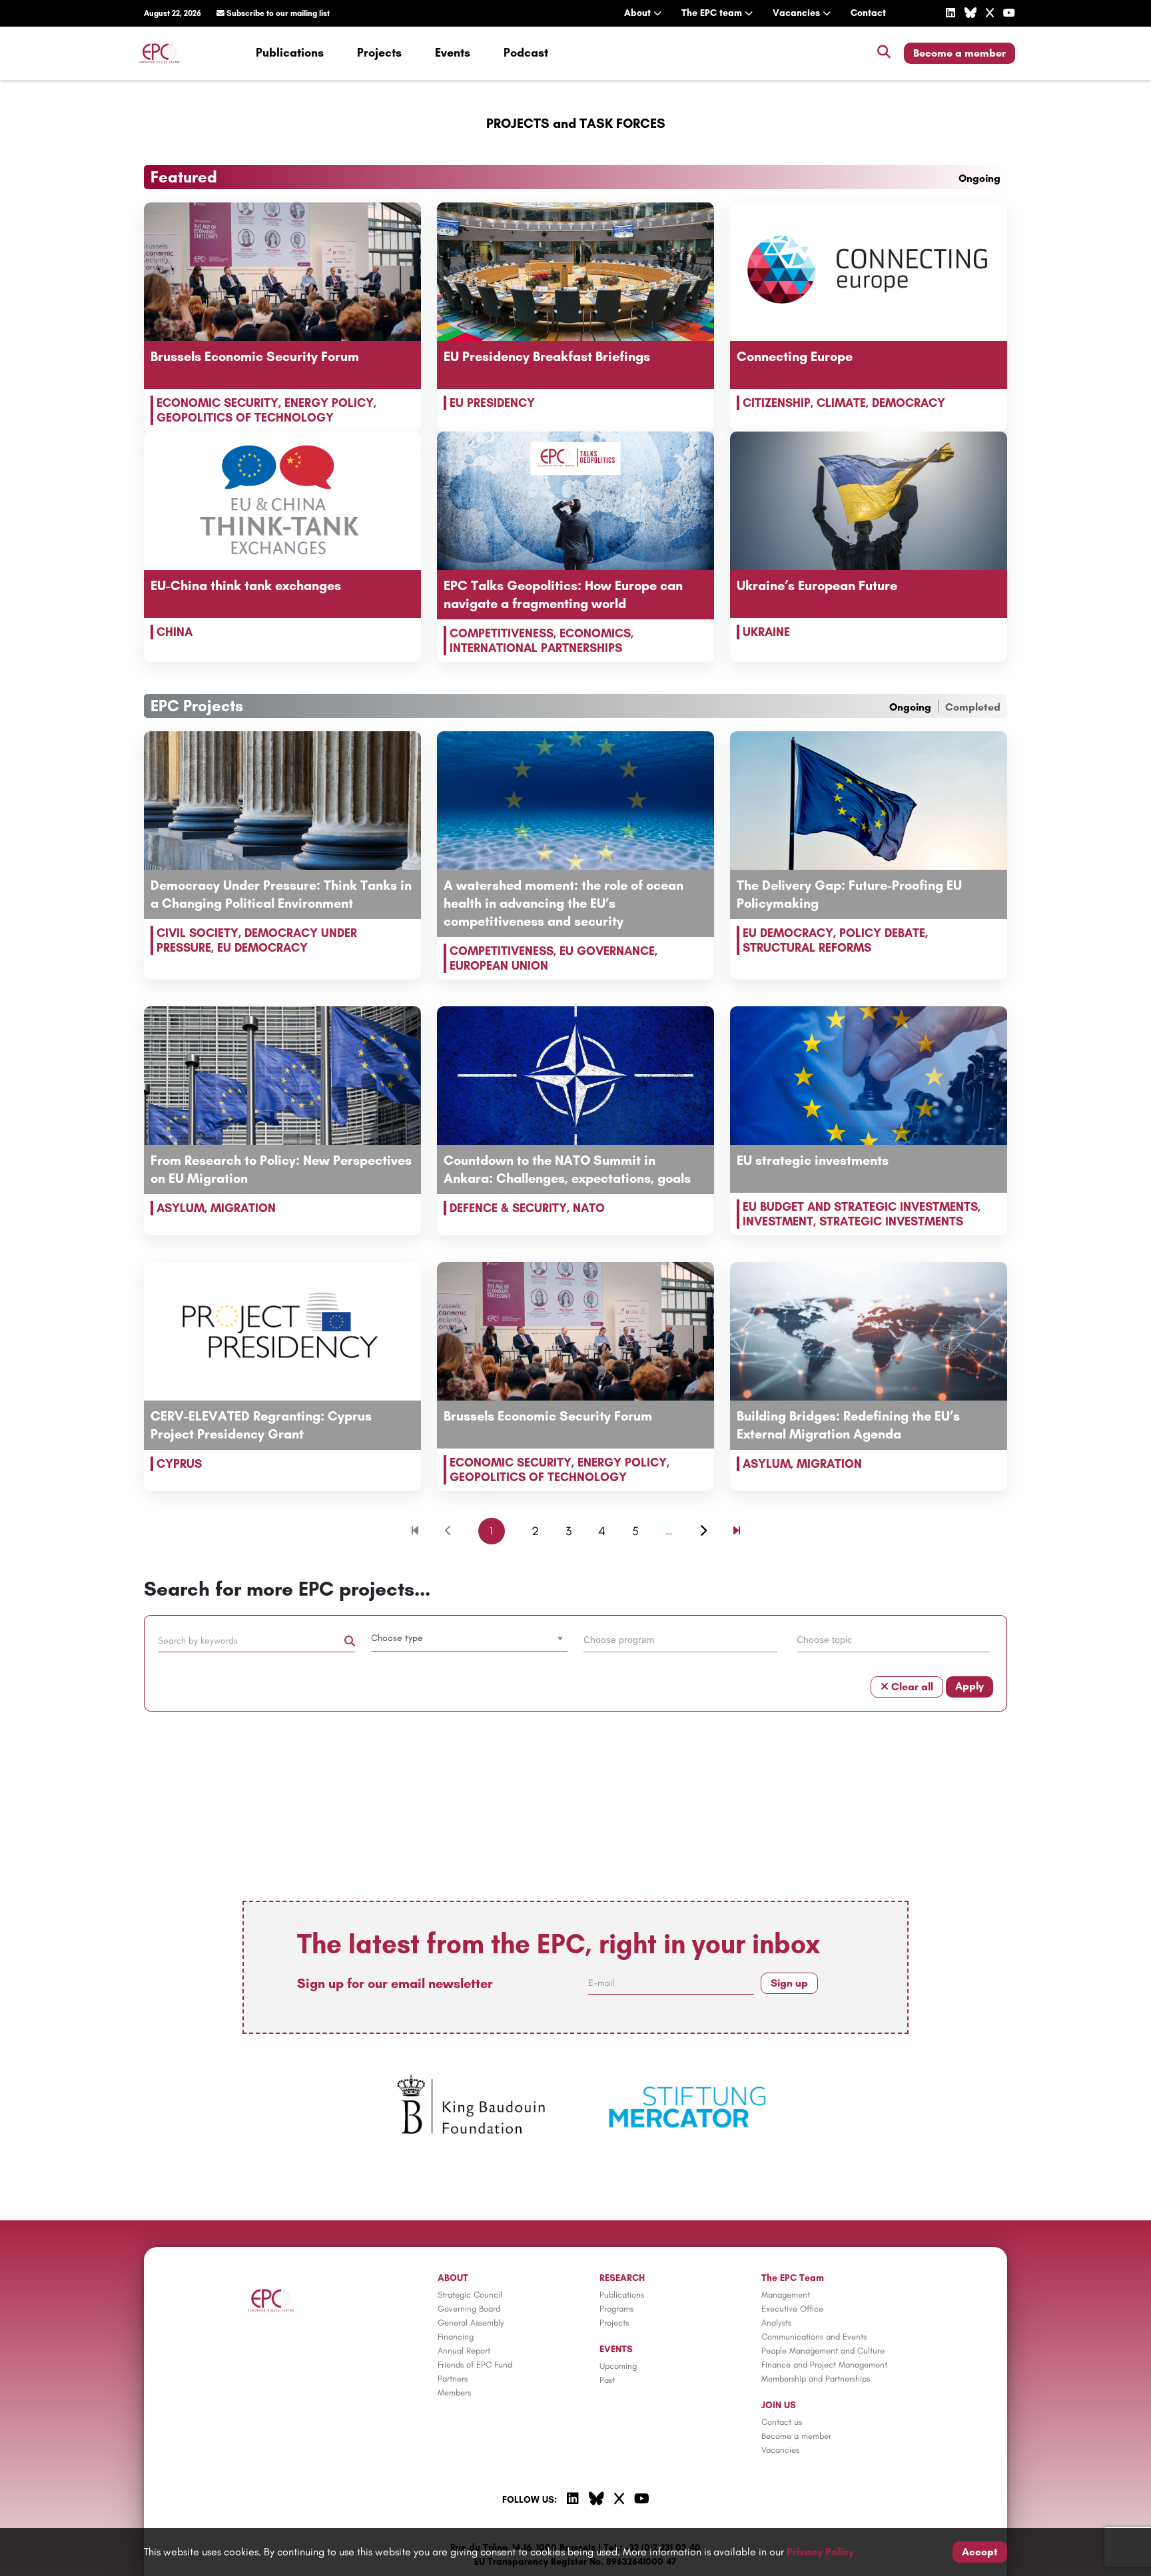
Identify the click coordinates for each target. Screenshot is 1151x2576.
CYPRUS (179, 1464)
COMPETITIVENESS (502, 633)
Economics (595, 633)
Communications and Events (814, 2337)
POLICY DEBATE (882, 933)
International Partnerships (536, 648)
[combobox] (470, 1638)
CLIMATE (841, 403)
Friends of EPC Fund (475, 2365)
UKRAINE (766, 632)
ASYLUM (181, 1208)
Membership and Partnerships (816, 2379)
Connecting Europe (795, 356)
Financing (456, 2337)
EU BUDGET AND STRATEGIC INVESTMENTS (860, 1207)
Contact (868, 13)
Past (607, 2380)
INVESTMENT (778, 1221)
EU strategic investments (813, 1160)
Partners (453, 2379)
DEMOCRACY (909, 403)
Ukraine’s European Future (817, 585)
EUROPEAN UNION (499, 966)
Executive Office (792, 2309)
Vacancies (798, 13)
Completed (973, 707)
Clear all (911, 1687)
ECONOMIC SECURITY (217, 403)
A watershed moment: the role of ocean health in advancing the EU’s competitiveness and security (564, 903)
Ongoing (979, 178)
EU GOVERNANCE (607, 951)
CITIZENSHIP (777, 403)
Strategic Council (470, 2295)
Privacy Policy (820, 2552)
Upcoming (618, 2366)
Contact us (782, 2422)
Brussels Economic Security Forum (255, 356)
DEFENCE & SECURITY (508, 1208)
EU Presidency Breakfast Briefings (547, 356)
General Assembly (471, 2323)
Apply (969, 1686)
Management (786, 2295)
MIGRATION (243, 1208)
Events (453, 53)
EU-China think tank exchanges (246, 585)
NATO (589, 1208)
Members (454, 2393)
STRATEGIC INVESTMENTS (891, 1221)
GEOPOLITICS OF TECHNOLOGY (245, 418)
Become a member (959, 53)
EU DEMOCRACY (262, 948)
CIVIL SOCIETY (197, 933)
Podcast (526, 53)
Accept (980, 2552)
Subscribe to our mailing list (277, 13)
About (639, 13)
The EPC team (713, 13)
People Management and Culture (823, 2351)
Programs (616, 2309)
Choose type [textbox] (397, 1638)
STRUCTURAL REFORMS (807, 948)
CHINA (175, 632)
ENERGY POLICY (329, 403)
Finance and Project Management (824, 2365)
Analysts (776, 2323)
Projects (379, 53)
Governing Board (469, 2309)
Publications (290, 53)
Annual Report (464, 2351)
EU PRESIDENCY (492, 403)
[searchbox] (680, 1639)
